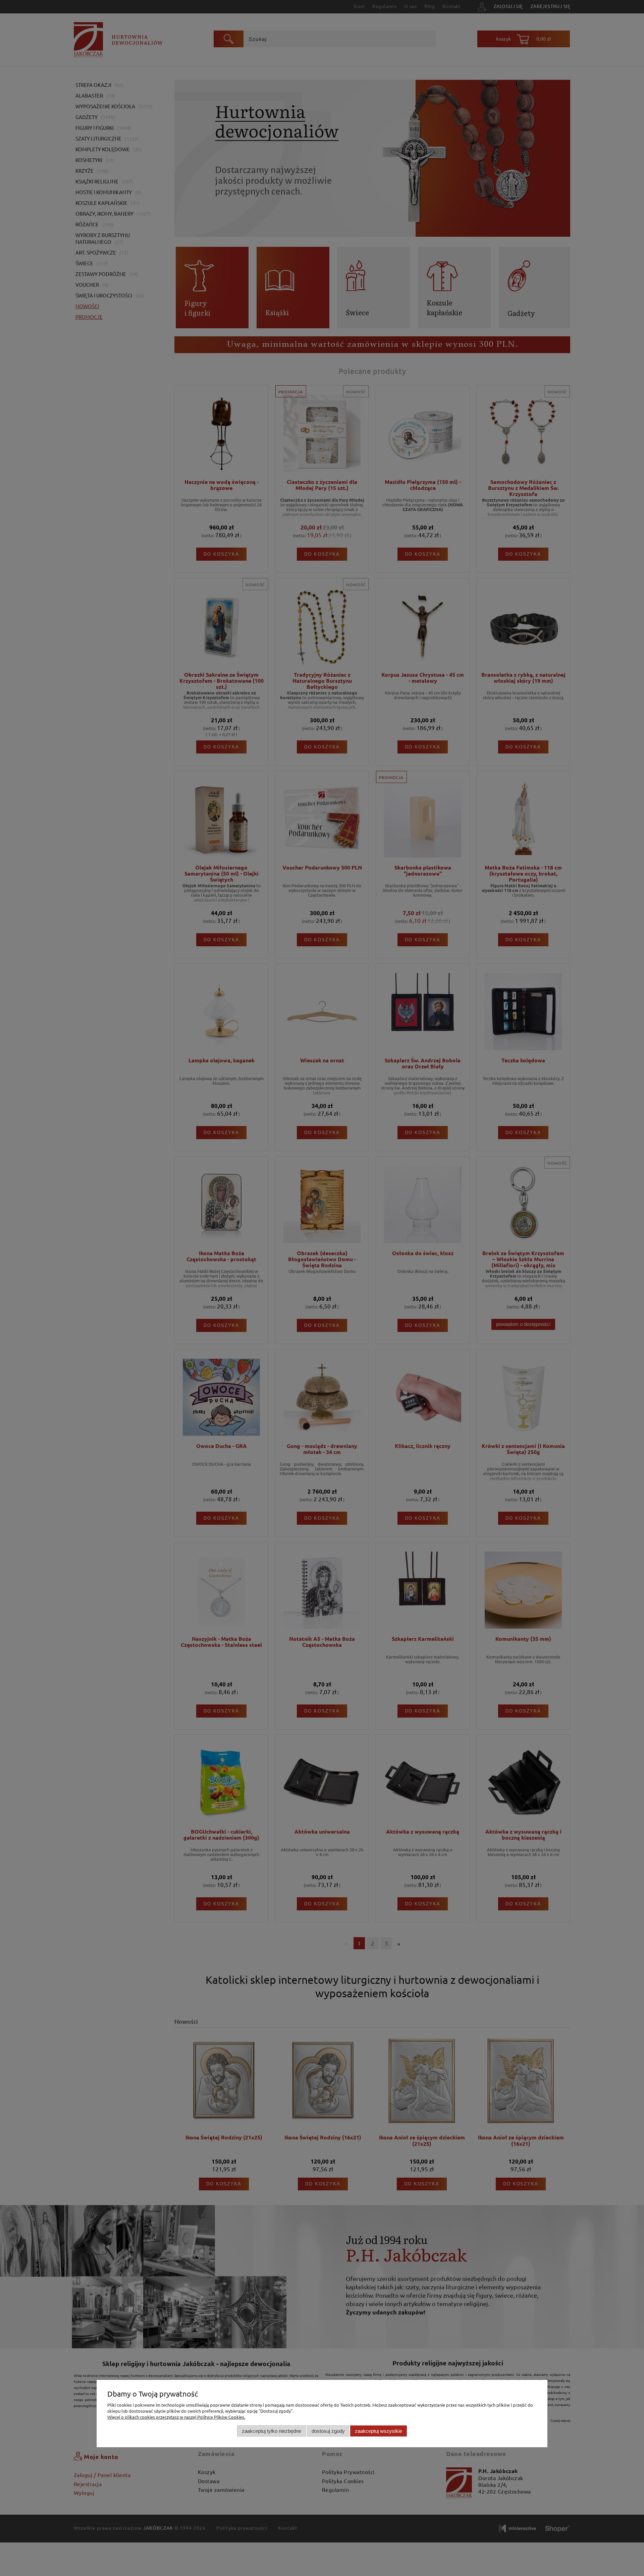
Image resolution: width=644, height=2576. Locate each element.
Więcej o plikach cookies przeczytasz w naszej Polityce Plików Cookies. (176, 2417)
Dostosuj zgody (328, 2431)
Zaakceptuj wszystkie (379, 2431)
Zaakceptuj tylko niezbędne (272, 2431)
